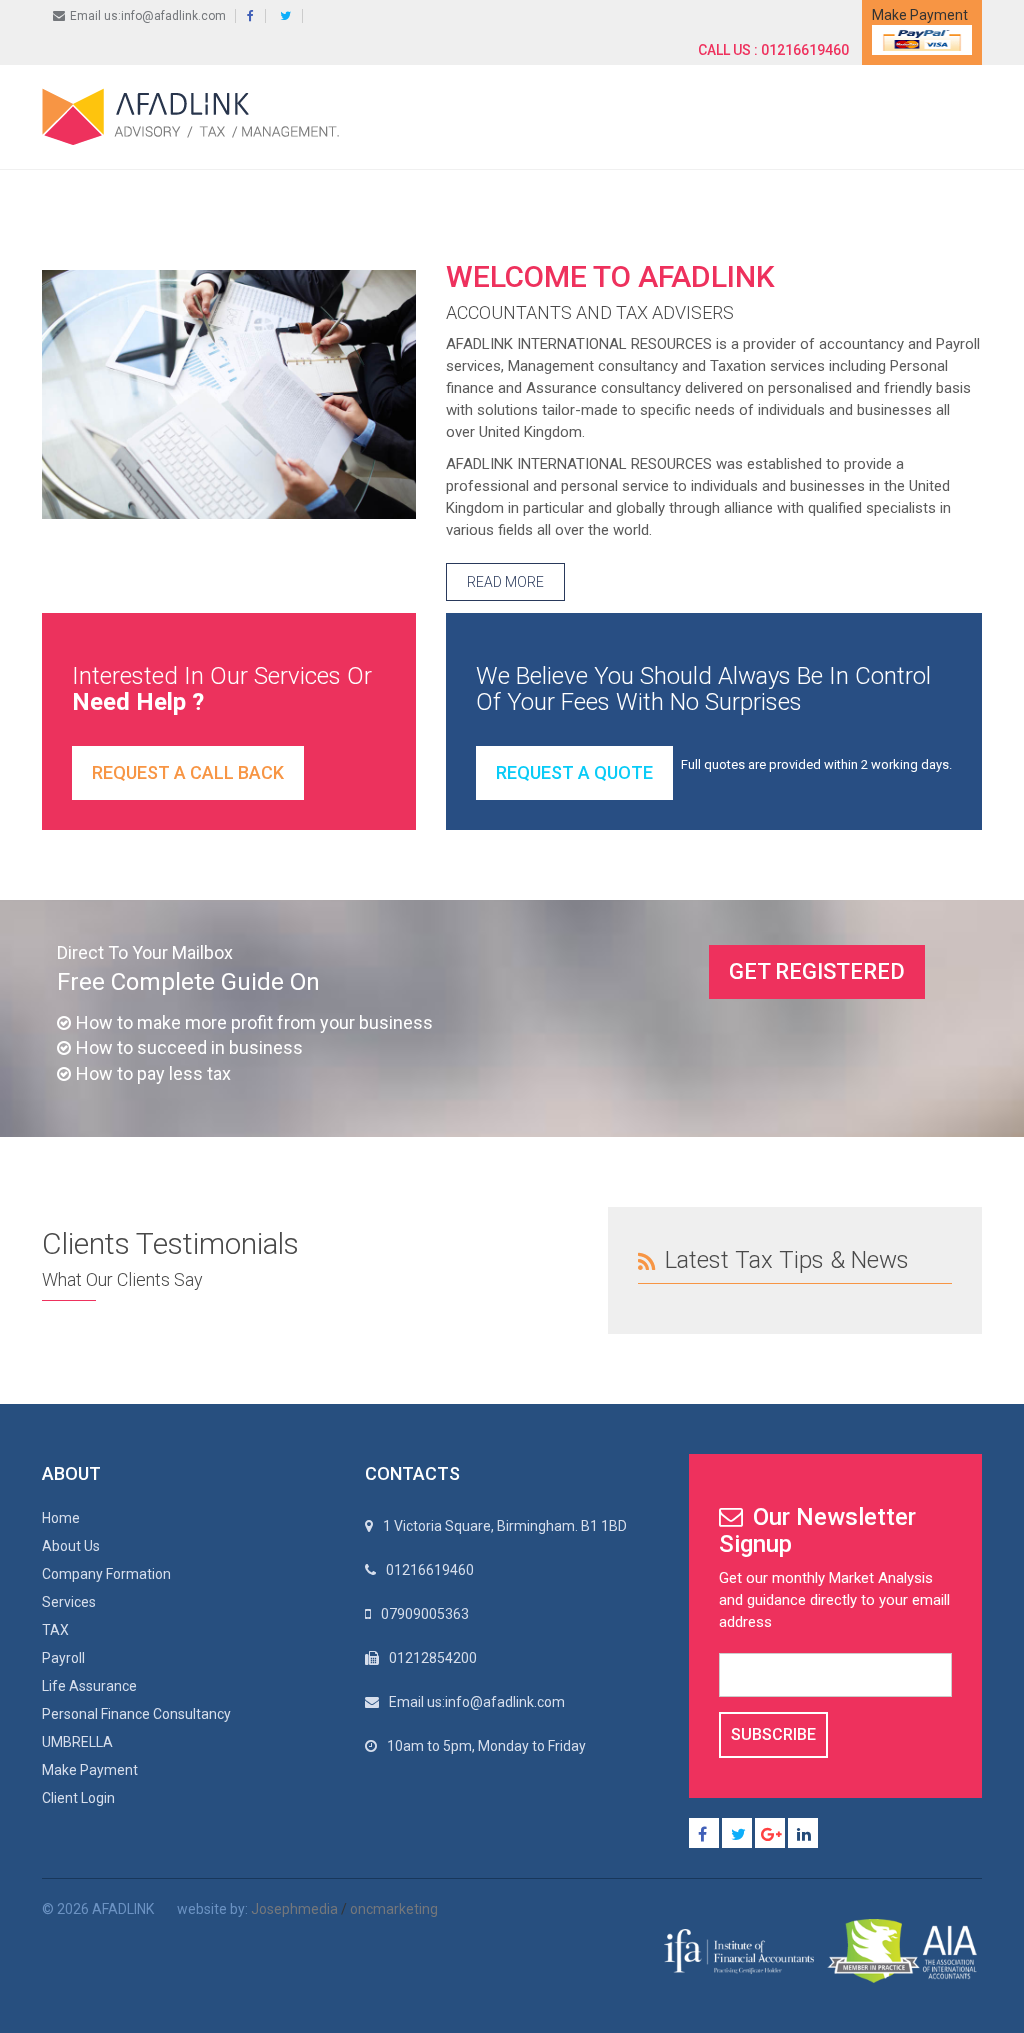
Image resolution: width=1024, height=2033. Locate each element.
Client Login (78, 1798)
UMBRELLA (77, 1742)
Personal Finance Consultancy (136, 1714)
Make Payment (90, 1770)
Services (69, 1602)
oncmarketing (394, 1909)
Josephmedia (294, 1909)
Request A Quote (574, 772)
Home (61, 1518)
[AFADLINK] (195, 116)
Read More (505, 582)
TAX (55, 1630)
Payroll (63, 1658)
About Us (71, 1546)
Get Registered (817, 971)
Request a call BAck (188, 772)
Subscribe (773, 1734)
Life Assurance (89, 1686)
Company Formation (106, 1574)
